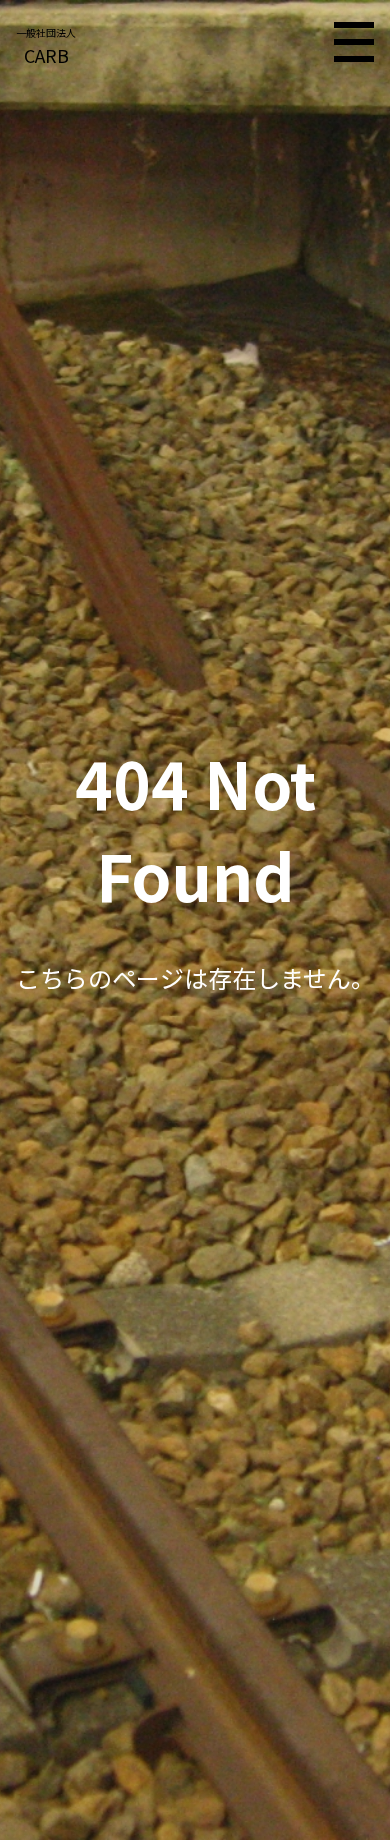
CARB (46, 46)
